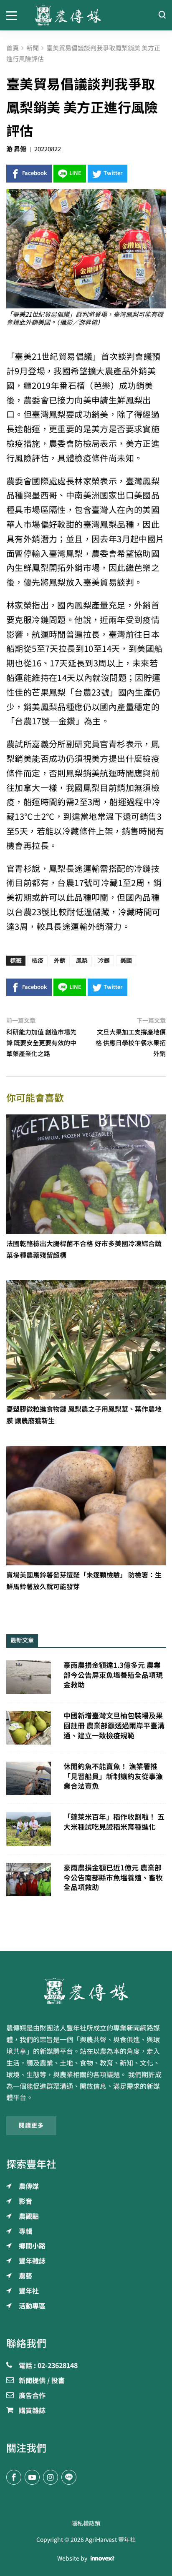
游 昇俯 (16, 149)
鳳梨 (82, 961)
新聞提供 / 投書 (42, 2381)
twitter (113, 173)
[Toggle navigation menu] (14, 15)
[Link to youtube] (32, 2477)
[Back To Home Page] (86, 1991)
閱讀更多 (31, 2125)
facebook (35, 173)
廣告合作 (32, 2396)
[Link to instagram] (51, 2477)
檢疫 (38, 961)
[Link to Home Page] (86, 15)
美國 (126, 961)
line (75, 173)
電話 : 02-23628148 (48, 2366)
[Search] (162, 15)
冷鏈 (104, 961)
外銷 (60, 961)
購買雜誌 (32, 2411)
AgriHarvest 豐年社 (110, 2540)
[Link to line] (69, 2477)
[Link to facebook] (14, 2477)
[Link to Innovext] (102, 2558)
